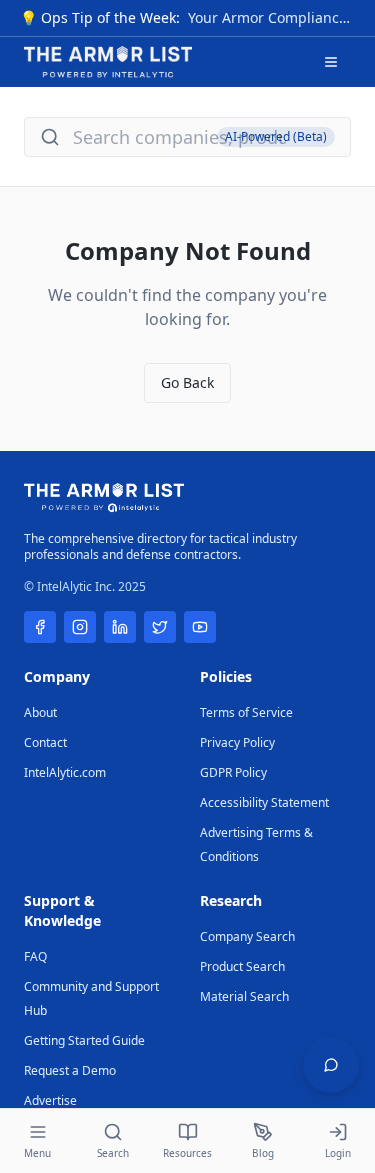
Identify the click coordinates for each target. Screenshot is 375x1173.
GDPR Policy (233, 772)
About (40, 712)
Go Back (187, 382)
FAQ (35, 956)
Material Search (244, 996)
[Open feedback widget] (331, 1065)
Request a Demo (70, 1070)
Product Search (242, 966)
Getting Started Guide (84, 1040)
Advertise (50, 1100)
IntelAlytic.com (65, 772)
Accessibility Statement (264, 802)
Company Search (247, 936)
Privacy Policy (237, 742)
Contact (45, 742)
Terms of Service (246, 712)
